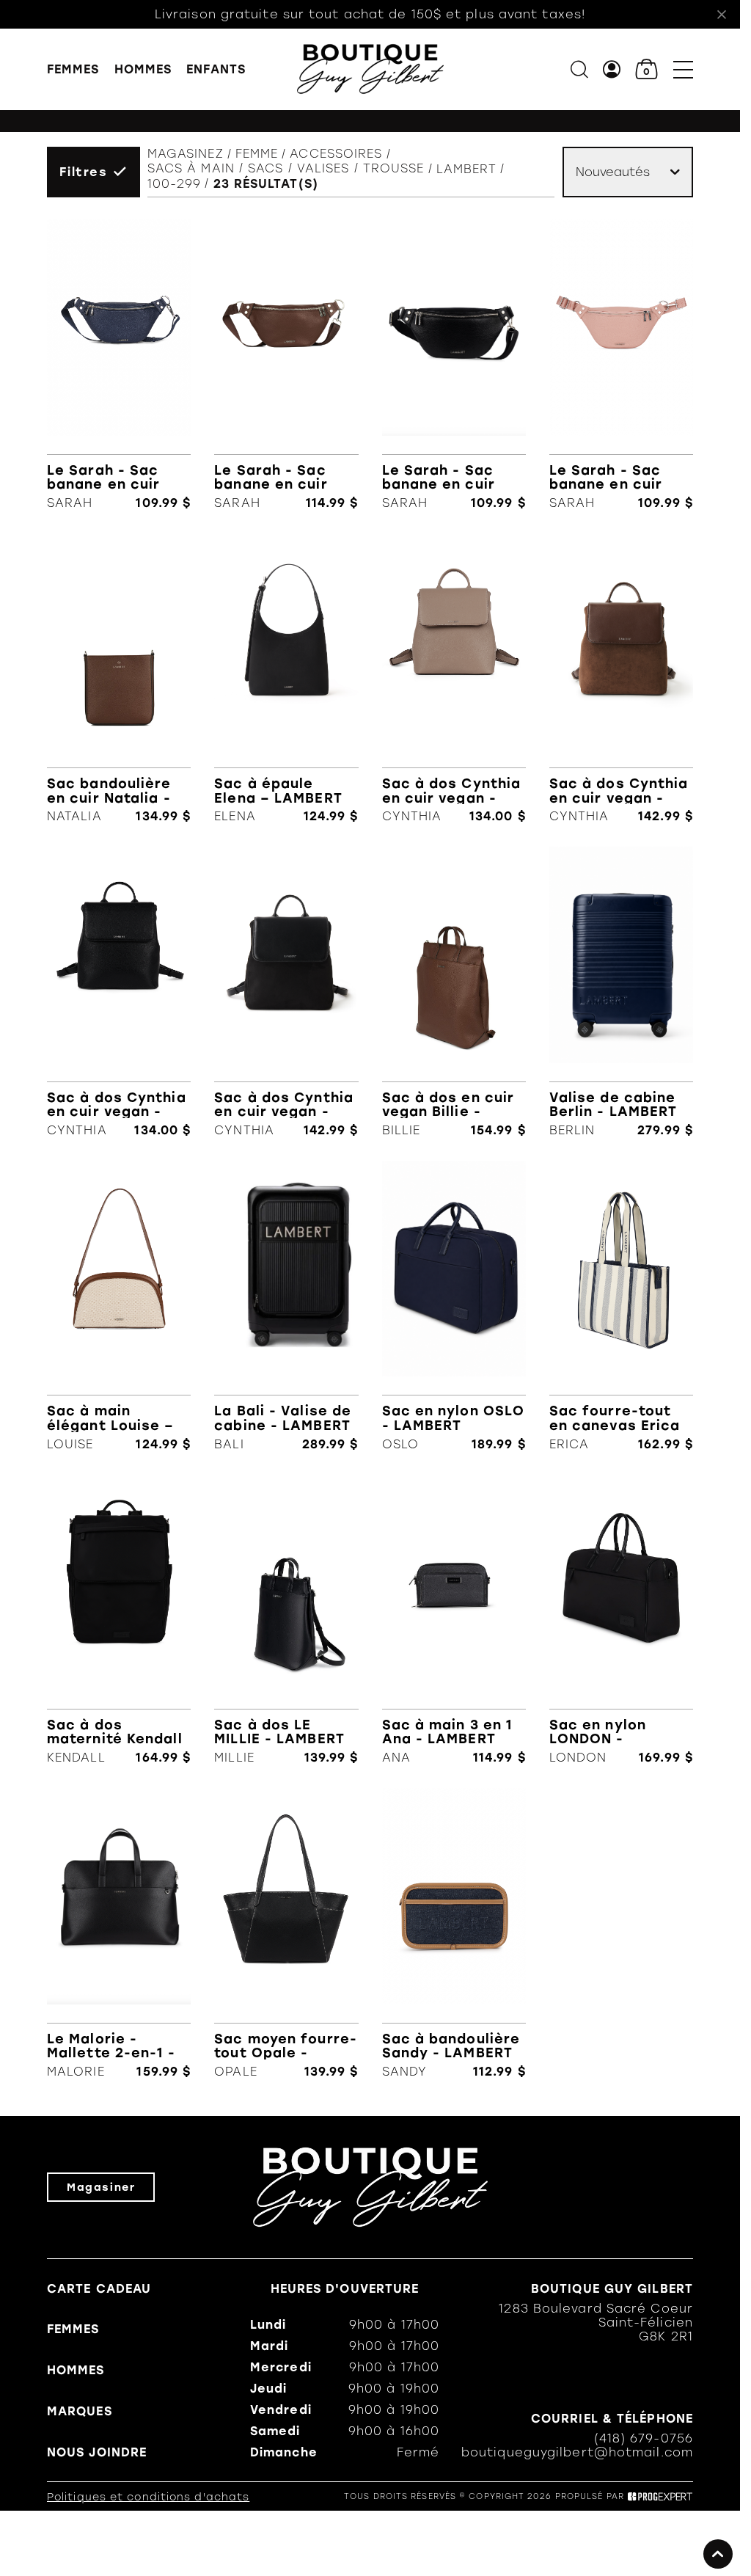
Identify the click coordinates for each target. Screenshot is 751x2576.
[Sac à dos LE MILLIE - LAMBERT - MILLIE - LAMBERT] (286, 1620)
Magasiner (101, 2187)
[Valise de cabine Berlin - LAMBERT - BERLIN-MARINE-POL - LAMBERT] (621, 992)
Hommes (143, 69)
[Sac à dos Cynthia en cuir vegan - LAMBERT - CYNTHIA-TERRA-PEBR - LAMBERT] (454, 679)
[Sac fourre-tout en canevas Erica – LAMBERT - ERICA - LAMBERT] (621, 1306)
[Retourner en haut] (718, 2554)
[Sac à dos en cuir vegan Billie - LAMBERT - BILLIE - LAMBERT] (454, 992)
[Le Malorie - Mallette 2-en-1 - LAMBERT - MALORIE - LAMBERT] (119, 1933)
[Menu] (683, 69)
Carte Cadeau (99, 2289)
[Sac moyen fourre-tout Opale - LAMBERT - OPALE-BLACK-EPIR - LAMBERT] (286, 1933)
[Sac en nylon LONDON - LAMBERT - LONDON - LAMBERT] (621, 1620)
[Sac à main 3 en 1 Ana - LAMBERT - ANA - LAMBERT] (454, 1620)
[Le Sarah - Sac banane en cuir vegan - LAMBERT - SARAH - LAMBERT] (621, 365)
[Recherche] (579, 69)
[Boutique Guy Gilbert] (370, 69)
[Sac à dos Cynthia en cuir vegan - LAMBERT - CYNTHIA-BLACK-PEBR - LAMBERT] (119, 992)
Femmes (73, 69)
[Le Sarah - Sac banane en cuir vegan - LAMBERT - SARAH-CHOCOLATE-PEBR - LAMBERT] (286, 365)
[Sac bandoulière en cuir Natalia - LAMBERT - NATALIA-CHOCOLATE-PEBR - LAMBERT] (119, 679)
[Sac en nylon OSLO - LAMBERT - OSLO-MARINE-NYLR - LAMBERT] (454, 1306)
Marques (80, 2411)
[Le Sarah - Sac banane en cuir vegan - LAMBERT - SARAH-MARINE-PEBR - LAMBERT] (119, 365)
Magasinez (186, 154)
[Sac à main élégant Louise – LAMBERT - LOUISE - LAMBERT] (119, 1306)
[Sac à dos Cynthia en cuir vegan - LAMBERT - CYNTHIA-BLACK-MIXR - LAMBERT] (286, 992)
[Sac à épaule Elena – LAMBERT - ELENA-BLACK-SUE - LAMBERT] (286, 679)
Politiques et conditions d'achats (148, 2497)
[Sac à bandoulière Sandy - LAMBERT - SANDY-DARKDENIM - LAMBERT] (454, 1933)
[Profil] (612, 69)
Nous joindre (97, 2452)
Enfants (216, 69)
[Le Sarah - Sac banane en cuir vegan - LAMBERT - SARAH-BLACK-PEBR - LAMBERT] (454, 365)
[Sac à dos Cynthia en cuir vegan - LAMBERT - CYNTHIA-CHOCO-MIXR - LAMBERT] (621, 679)
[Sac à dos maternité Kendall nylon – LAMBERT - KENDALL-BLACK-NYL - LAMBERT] (119, 1620)
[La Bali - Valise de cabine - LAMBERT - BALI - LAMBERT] (286, 1306)
